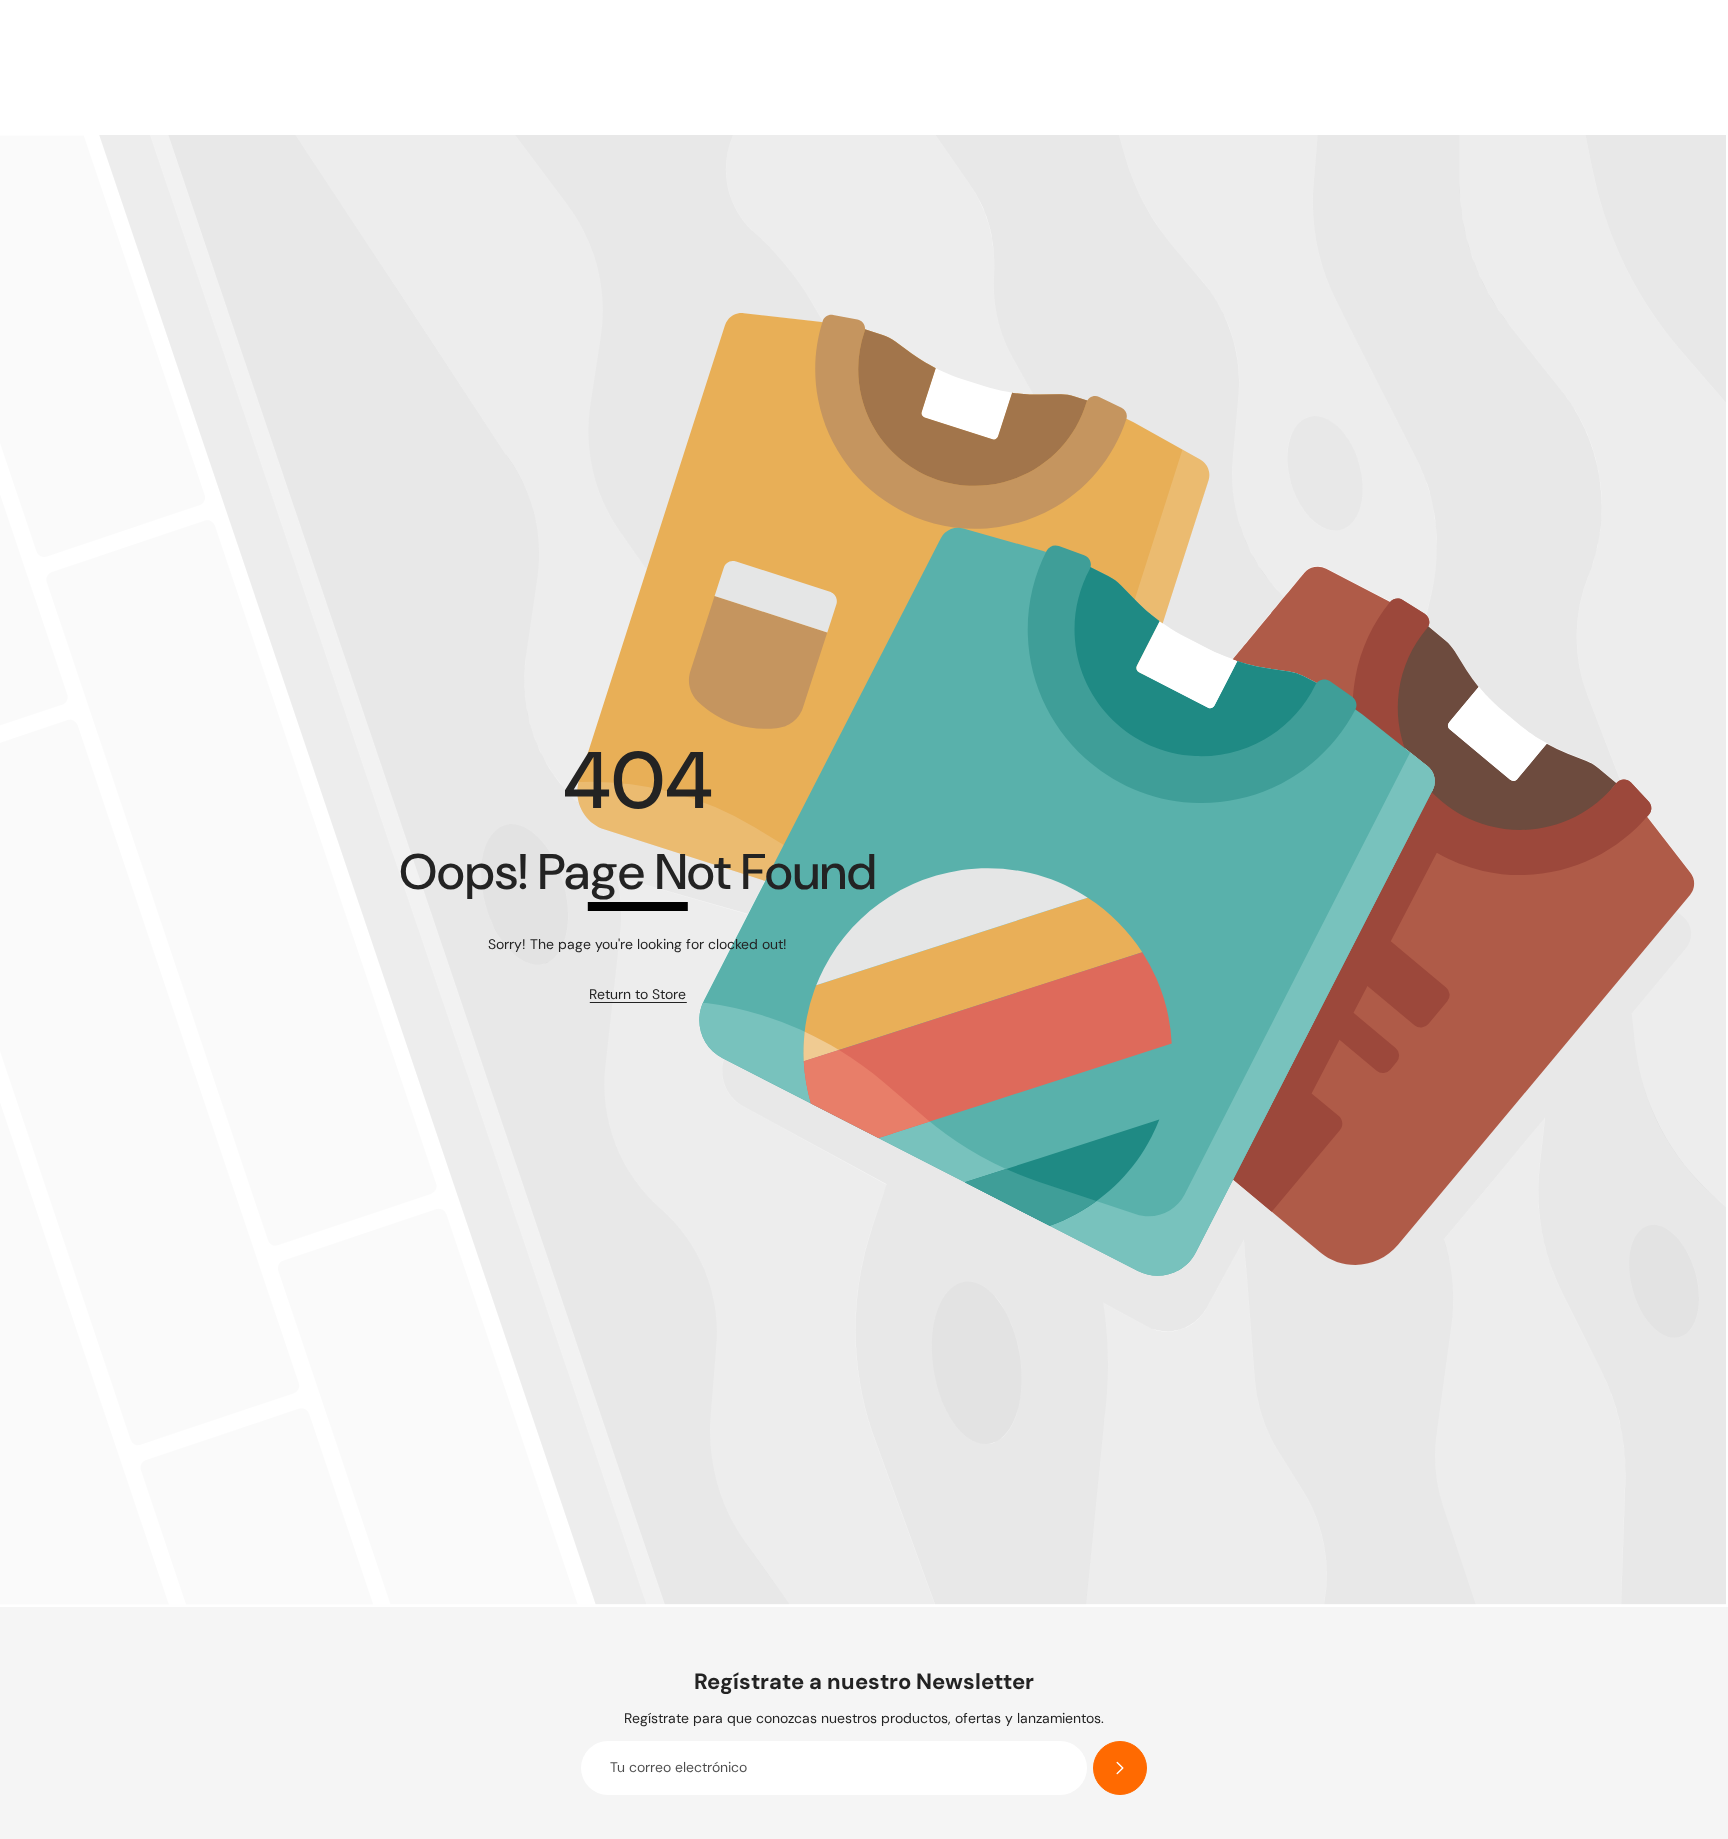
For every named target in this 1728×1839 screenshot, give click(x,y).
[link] (637, 995)
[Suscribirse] (1120, 1768)
